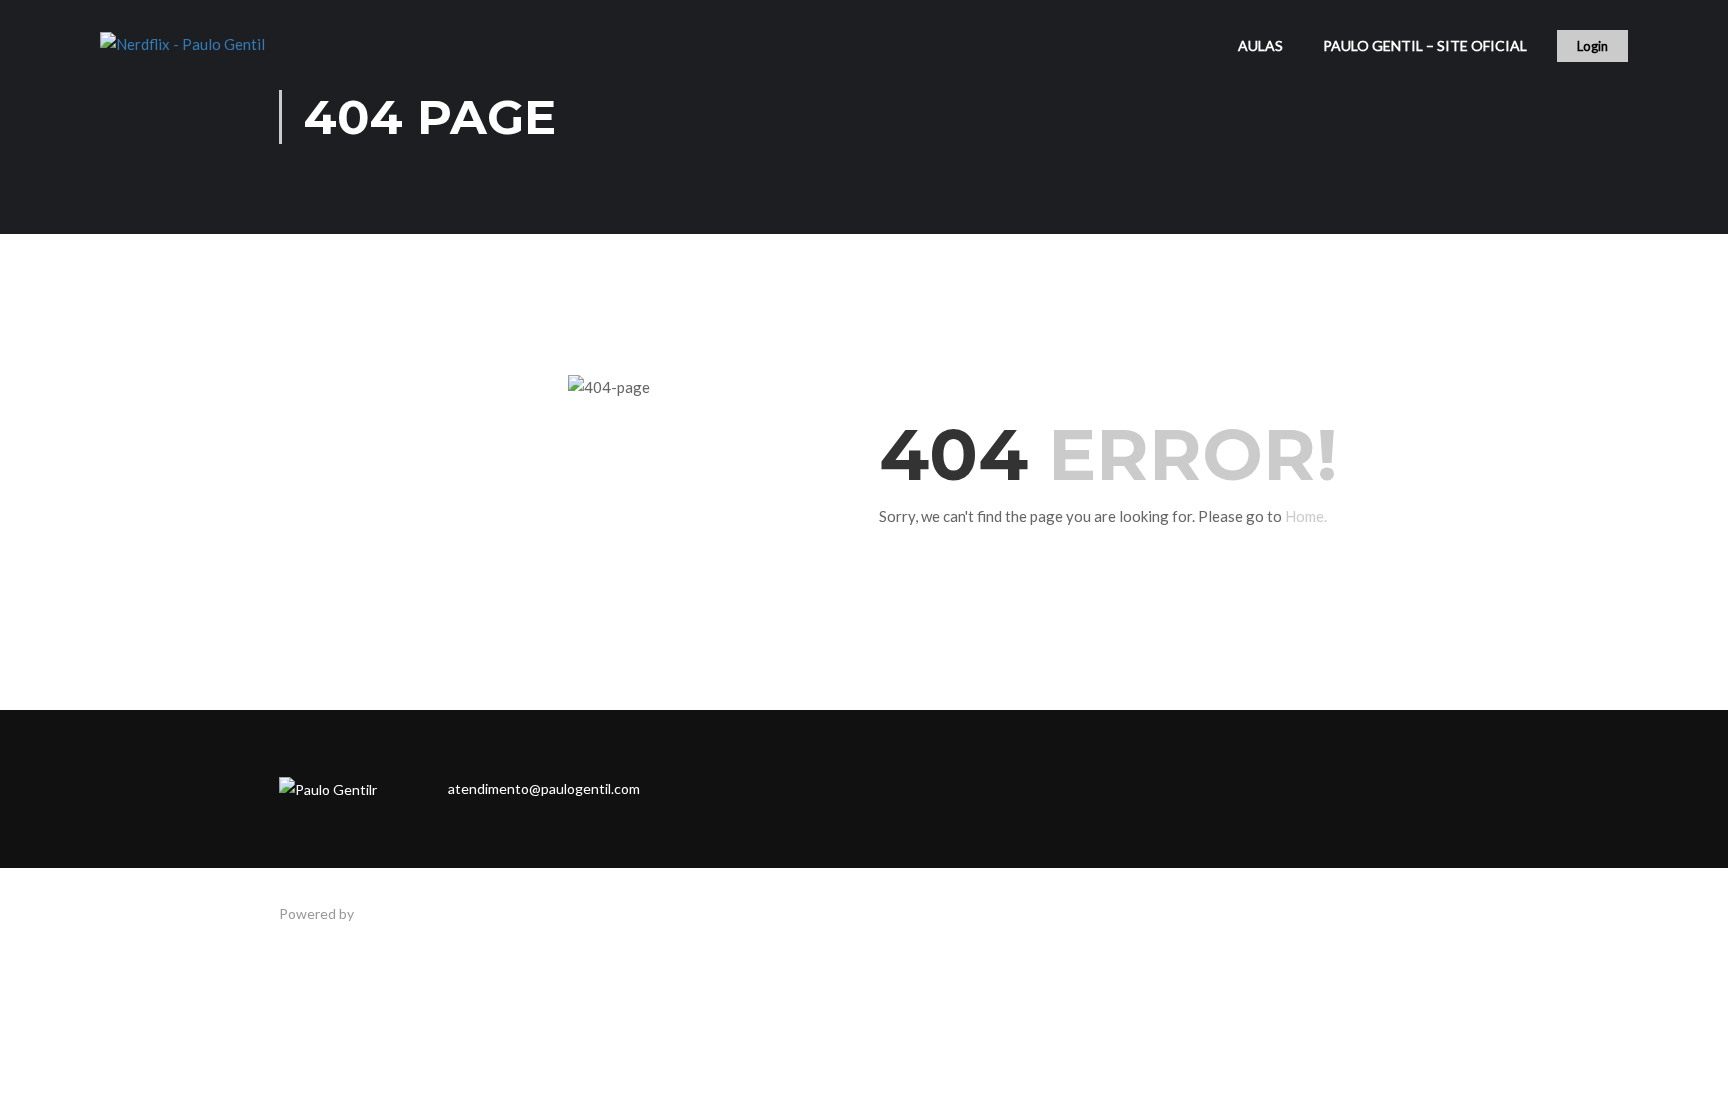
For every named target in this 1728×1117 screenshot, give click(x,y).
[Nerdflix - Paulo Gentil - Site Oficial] (200, 55)
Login (1592, 46)
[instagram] (738, 789)
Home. (1306, 516)
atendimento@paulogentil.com (544, 788)
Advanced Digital (410, 913)
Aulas (1260, 45)
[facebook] (696, 789)
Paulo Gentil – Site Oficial (1425, 45)
